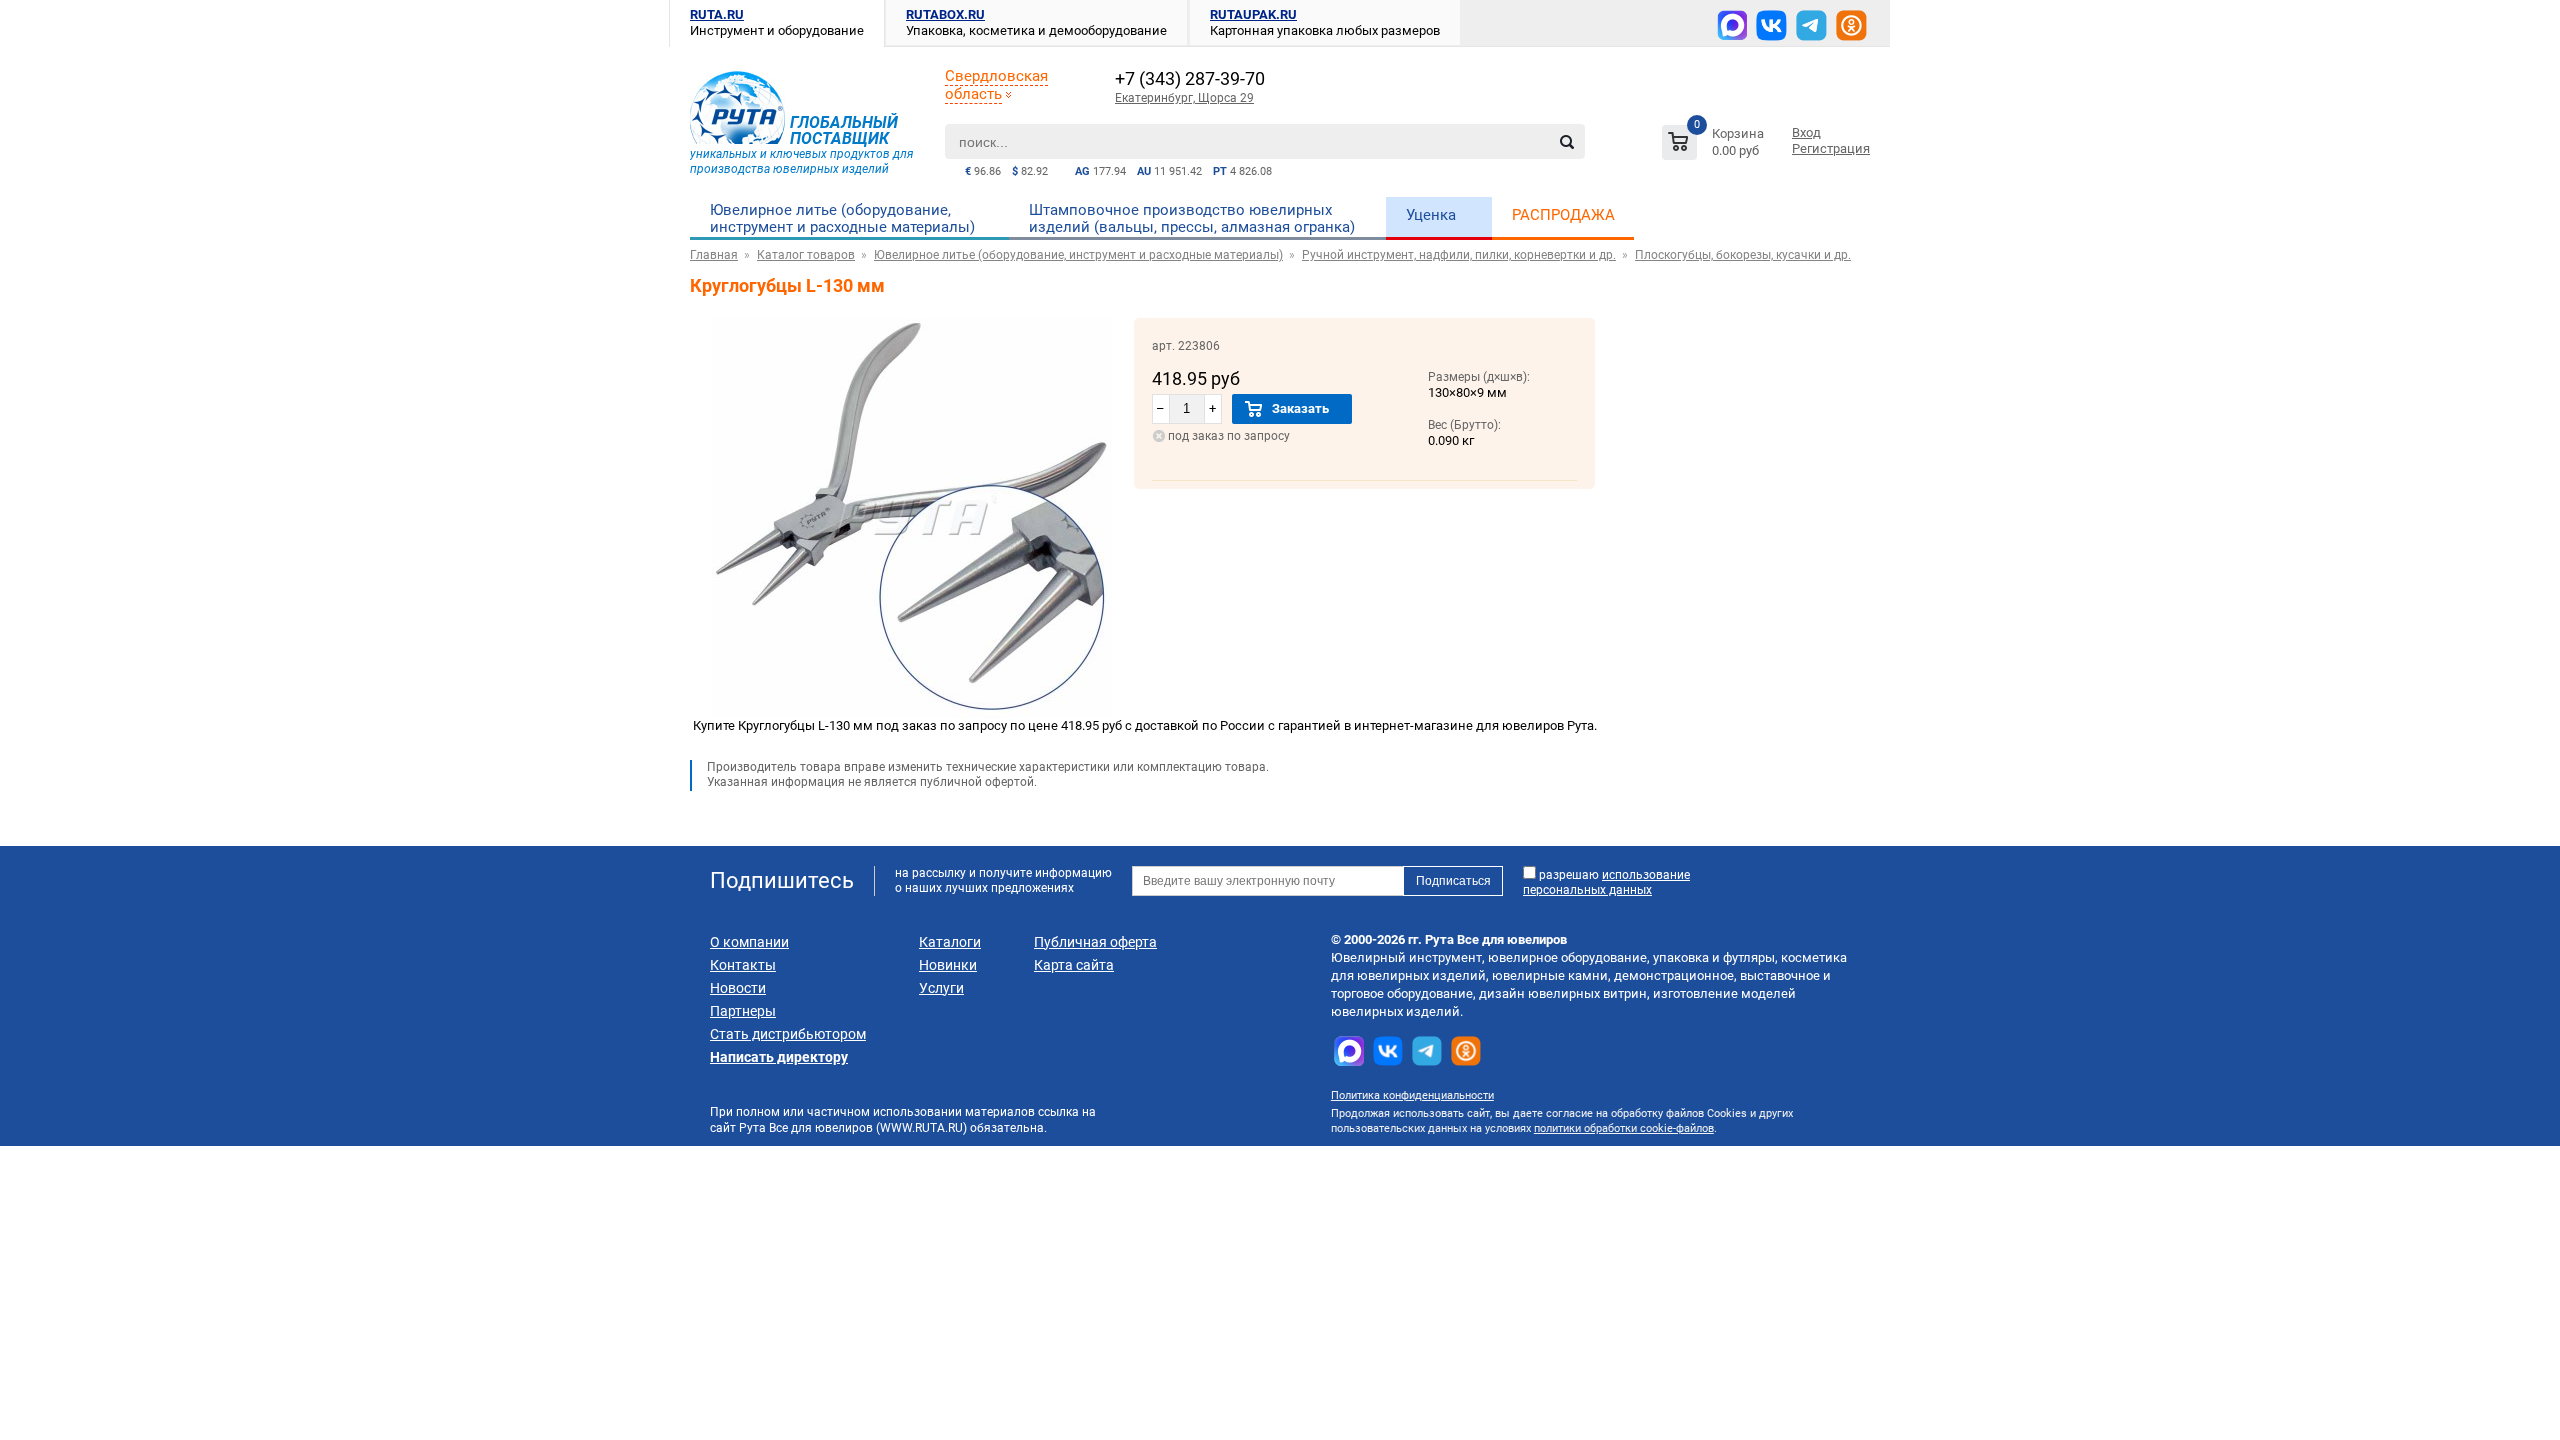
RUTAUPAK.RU (1253, 14)
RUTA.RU (717, 14)
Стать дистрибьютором (788, 1034)
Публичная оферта (1095, 942)
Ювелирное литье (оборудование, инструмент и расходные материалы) (842, 218)
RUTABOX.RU (945, 14)
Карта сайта (1074, 965)
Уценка (1431, 215)
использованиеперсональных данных (1606, 882)
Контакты (743, 965)
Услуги (941, 988)
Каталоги (950, 942)
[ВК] (1771, 25)
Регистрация (1831, 148)
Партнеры (743, 1011)
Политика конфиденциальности (1412, 1095)
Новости (738, 988)
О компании (749, 942)
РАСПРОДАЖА (1563, 215)
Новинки (948, 965)
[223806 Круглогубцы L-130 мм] (912, 713)
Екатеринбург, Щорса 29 (1184, 98)
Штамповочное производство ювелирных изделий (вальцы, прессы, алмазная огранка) (1192, 218)
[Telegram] (1811, 25)
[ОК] (1851, 25)
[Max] (1732, 25)
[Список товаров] (1715, 145)
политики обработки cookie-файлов (1624, 1128)
